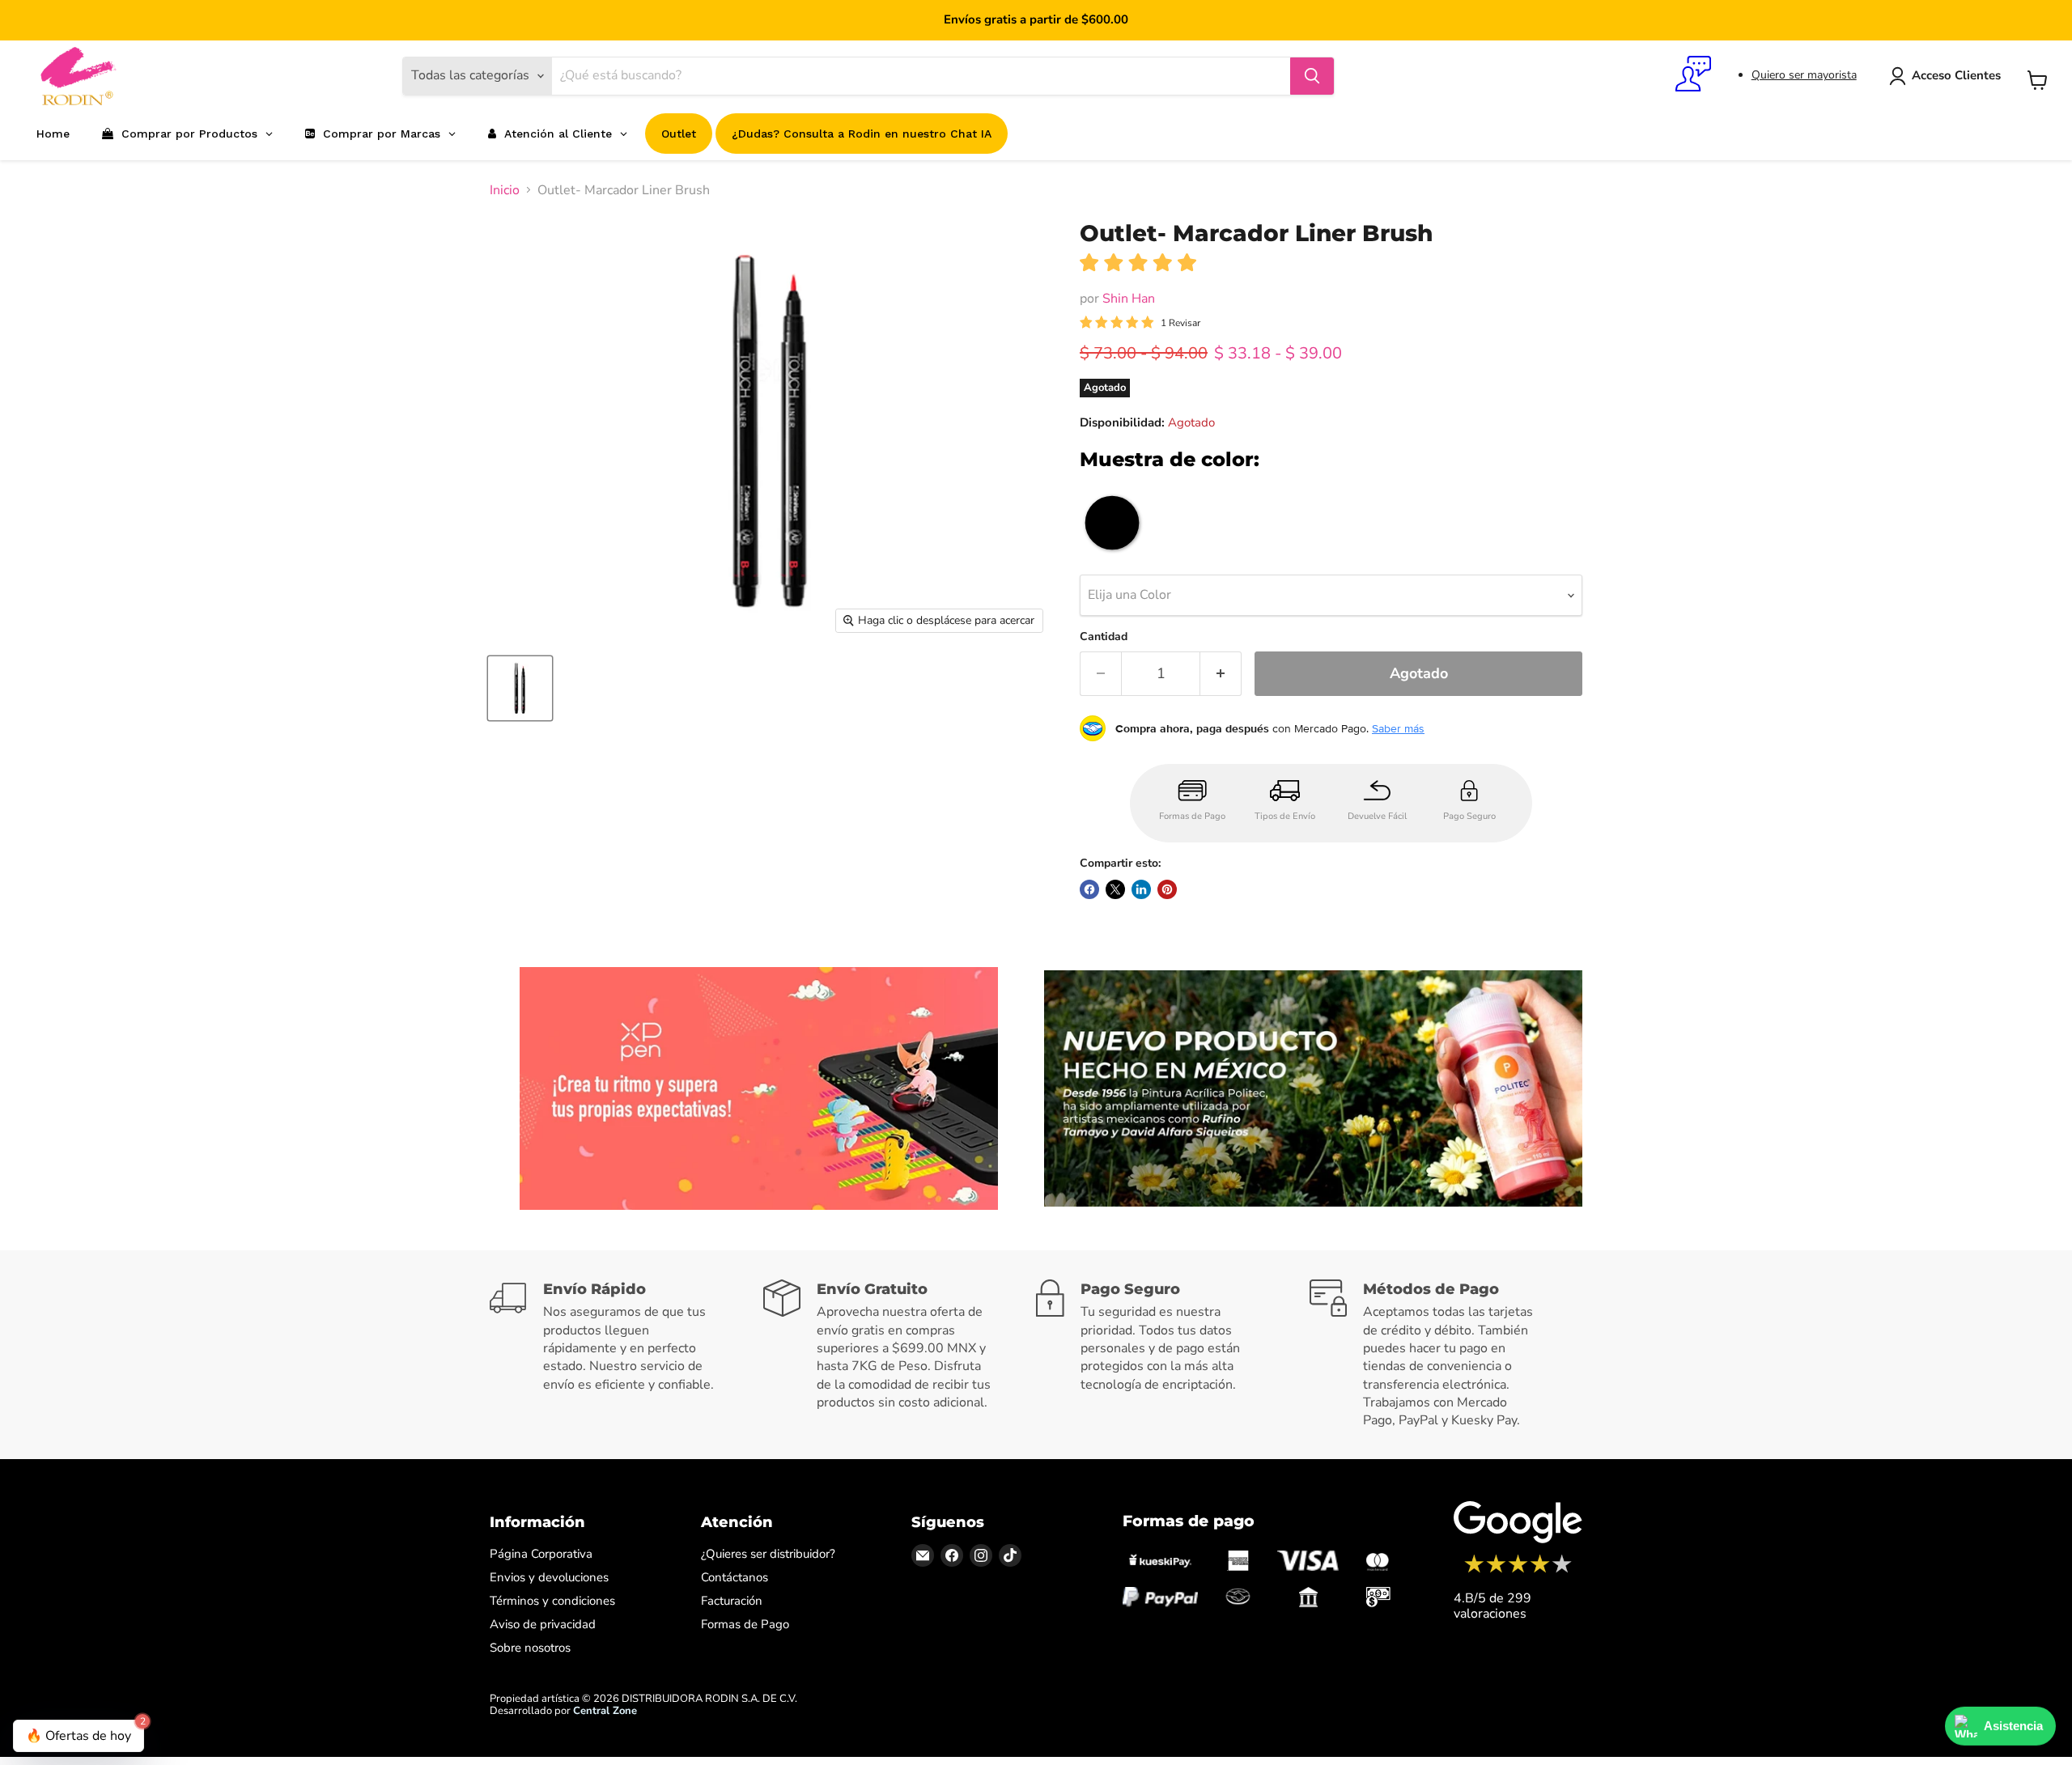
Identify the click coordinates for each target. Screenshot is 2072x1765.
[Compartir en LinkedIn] (1141, 889)
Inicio (505, 190)
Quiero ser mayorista (1804, 75)
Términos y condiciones (552, 1601)
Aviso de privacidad (543, 1624)
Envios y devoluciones (549, 1577)
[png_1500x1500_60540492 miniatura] (520, 688)
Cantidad (1104, 637)
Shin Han (1129, 299)
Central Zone (605, 1711)
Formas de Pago (745, 1624)
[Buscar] (1312, 76)
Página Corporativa (541, 1554)
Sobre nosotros (530, 1648)
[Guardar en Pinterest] (1167, 889)
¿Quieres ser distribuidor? (768, 1554)
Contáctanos (735, 1577)
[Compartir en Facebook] (1089, 889)
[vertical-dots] (1518, 1571)
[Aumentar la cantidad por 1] (1221, 674)
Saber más (1398, 728)
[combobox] (921, 76)
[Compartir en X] (1115, 889)
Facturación (732, 1601)
